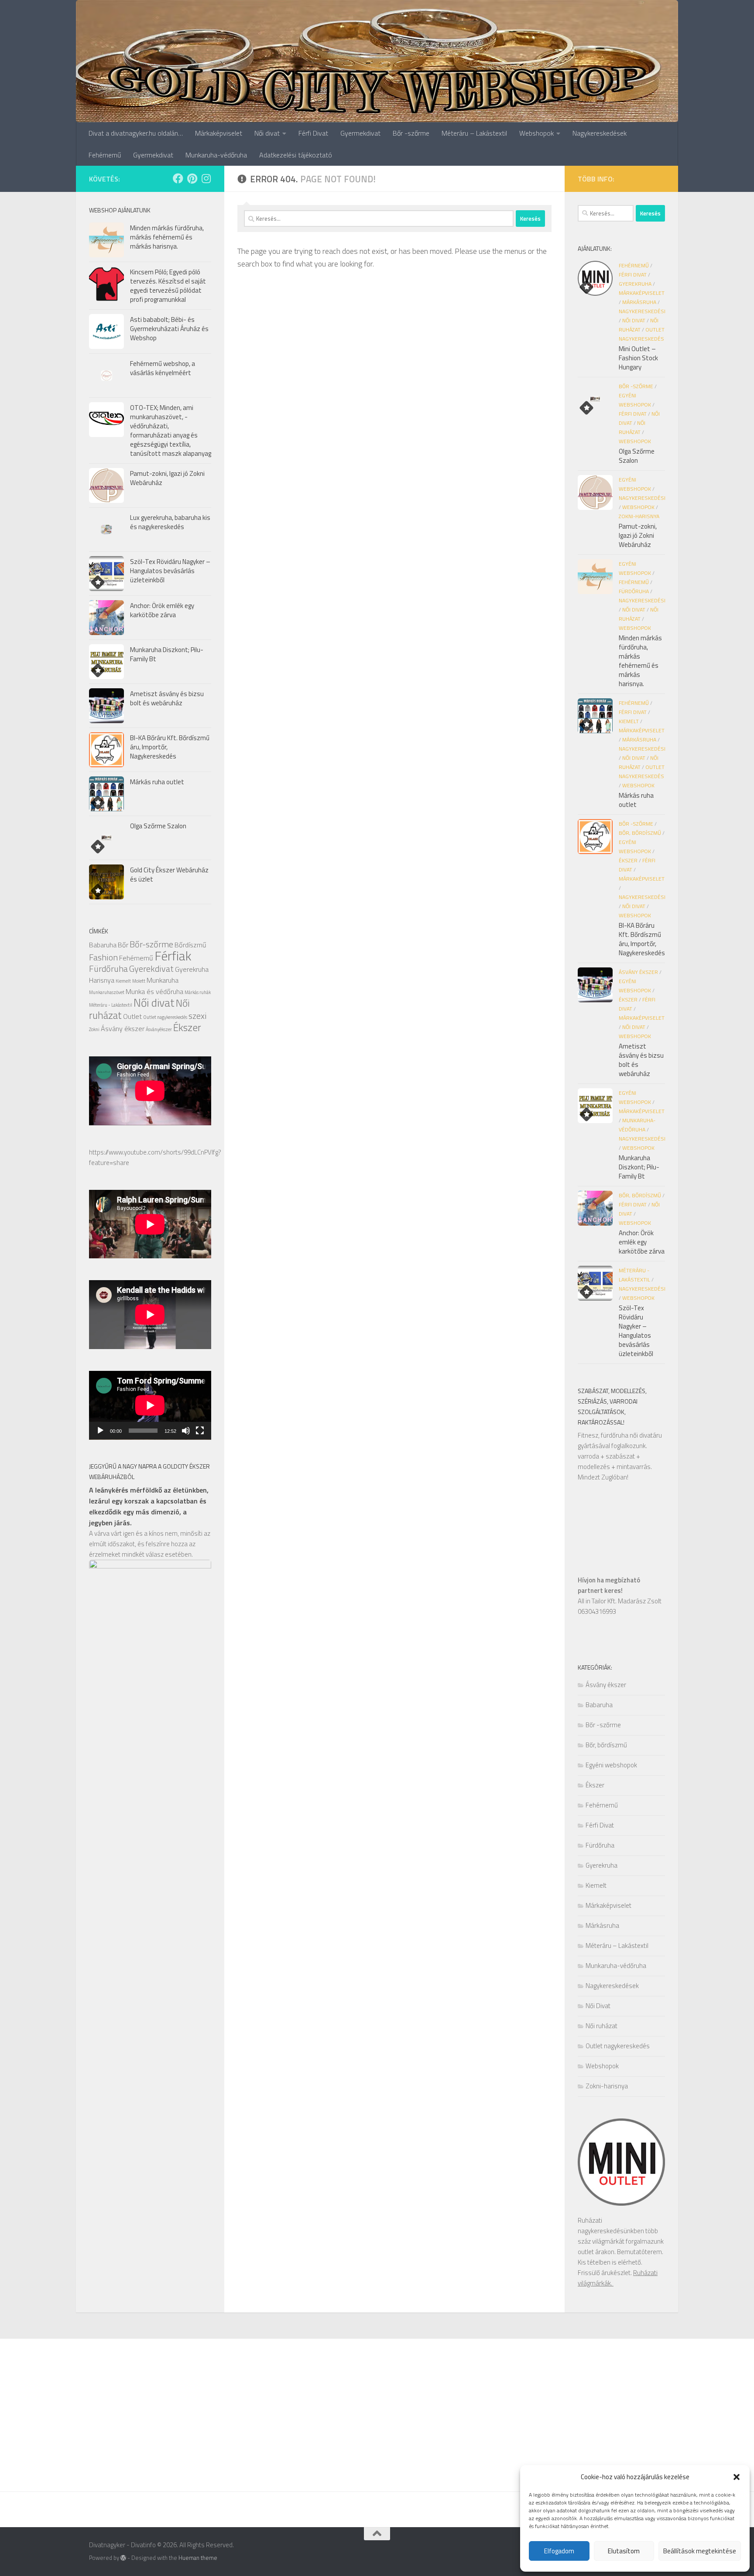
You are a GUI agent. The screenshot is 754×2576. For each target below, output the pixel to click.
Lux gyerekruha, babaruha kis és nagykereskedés (170, 522)
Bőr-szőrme (151, 944)
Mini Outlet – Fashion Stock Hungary (638, 358)
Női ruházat (601, 2026)
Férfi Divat (313, 133)
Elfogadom (559, 2551)
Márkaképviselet (219, 133)
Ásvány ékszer (123, 1028)
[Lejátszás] (100, 1431)
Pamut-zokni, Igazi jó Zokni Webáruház (167, 478)
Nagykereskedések (600, 133)
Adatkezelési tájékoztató (296, 155)
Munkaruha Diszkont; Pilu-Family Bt (167, 654)
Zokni (94, 1029)
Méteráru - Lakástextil (111, 1005)
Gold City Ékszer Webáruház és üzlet (169, 875)
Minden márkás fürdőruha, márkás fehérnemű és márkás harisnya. (167, 237)
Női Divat (634, 320)
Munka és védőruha (154, 991)
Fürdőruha (108, 969)
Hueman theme (198, 2558)
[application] (150, 1405)
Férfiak (173, 956)
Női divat (267, 133)
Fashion (103, 957)
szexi (198, 1016)
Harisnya (102, 980)
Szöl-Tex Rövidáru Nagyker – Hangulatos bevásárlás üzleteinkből (170, 571)
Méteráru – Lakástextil (474, 133)
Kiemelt (123, 981)
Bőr (123, 945)
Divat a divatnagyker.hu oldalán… (136, 133)
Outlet (132, 1016)
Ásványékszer (159, 1029)
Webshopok (536, 133)
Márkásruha (639, 302)
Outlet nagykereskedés (165, 1017)
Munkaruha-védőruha (216, 155)
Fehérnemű (105, 155)
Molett (139, 981)
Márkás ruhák (198, 992)
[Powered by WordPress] (123, 2558)
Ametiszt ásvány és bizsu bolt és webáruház (167, 698)
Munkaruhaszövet (107, 992)
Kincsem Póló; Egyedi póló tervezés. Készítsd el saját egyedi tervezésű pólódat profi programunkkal (168, 286)
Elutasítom (624, 2551)
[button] (737, 2477)
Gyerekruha (192, 969)
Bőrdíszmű (190, 945)
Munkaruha (163, 980)
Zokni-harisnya (639, 516)
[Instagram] (206, 178)
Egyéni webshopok (611, 1765)
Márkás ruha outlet (157, 782)
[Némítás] (186, 1431)
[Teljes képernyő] (200, 1431)
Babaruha (103, 945)
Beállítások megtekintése (700, 2551)
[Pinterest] (192, 178)
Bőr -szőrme (411, 133)
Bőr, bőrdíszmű (640, 833)
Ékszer (187, 1027)
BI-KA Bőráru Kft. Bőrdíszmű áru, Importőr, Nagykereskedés (642, 939)
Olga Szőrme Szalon (158, 826)
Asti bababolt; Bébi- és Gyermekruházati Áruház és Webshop (169, 329)
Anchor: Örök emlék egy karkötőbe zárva (162, 610)
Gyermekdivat (360, 133)
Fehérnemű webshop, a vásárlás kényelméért (163, 368)
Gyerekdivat (151, 969)
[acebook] (178, 178)
